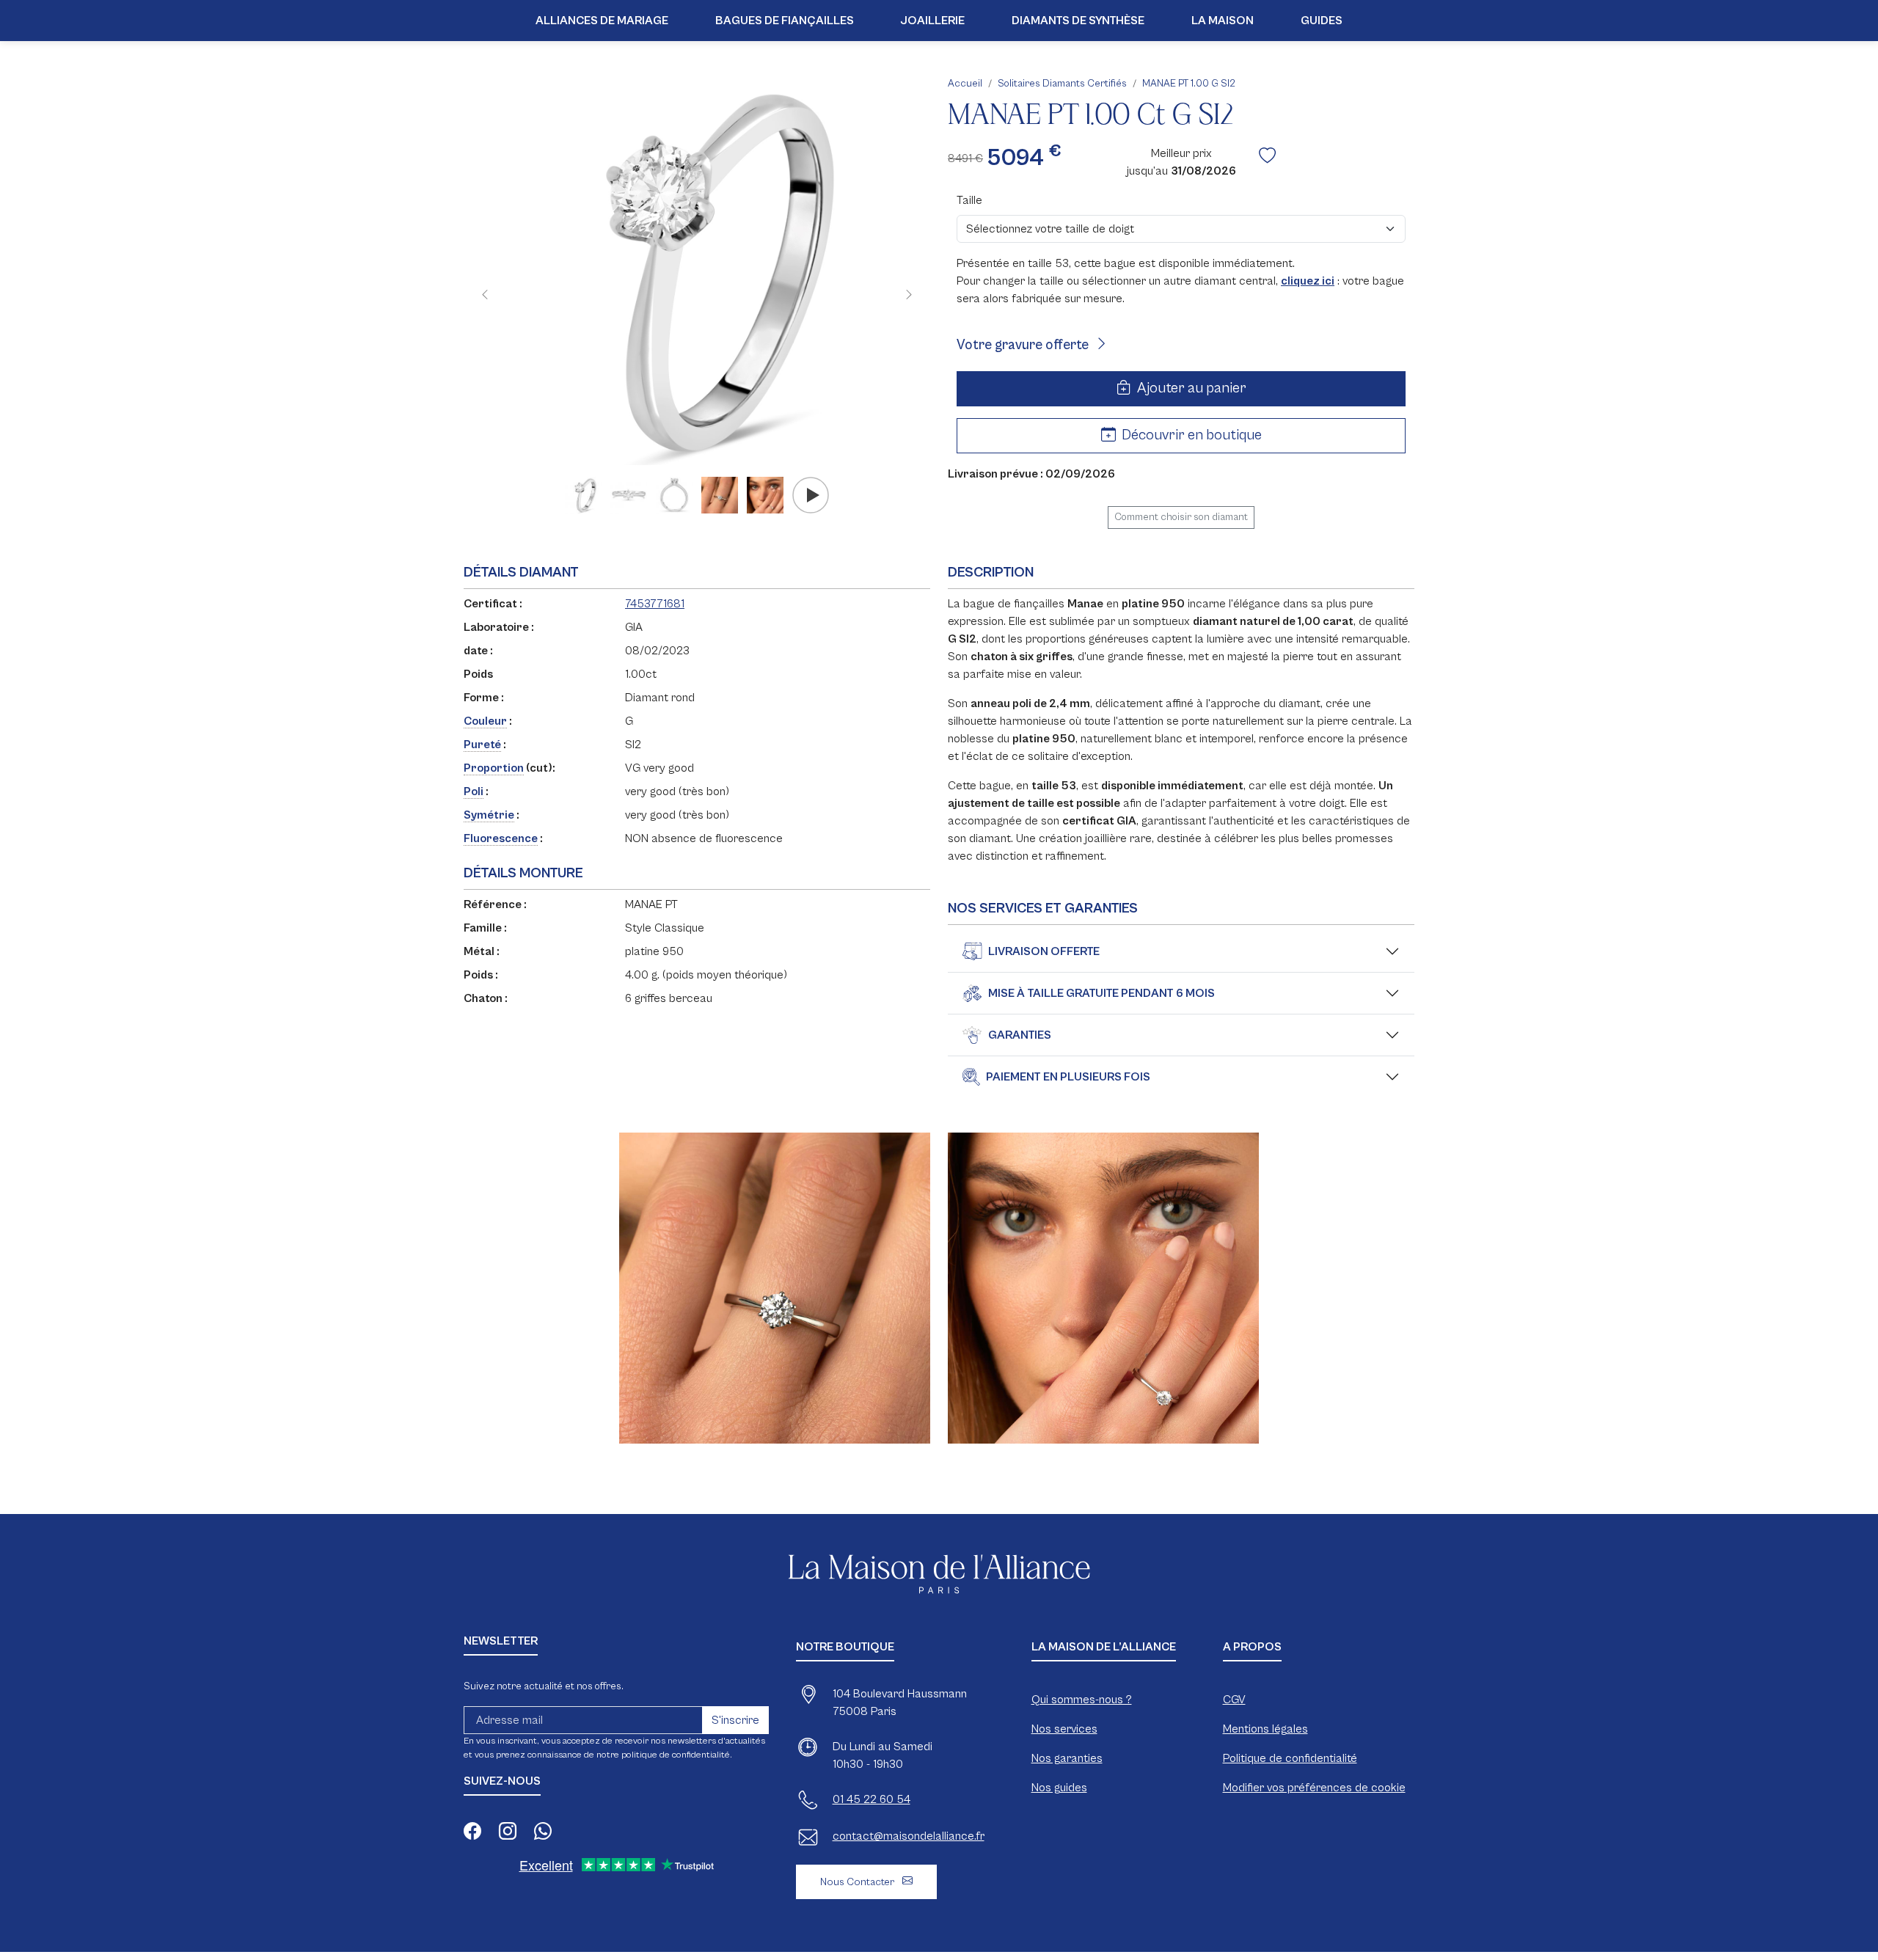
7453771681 (655, 604)
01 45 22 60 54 (872, 1799)
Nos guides (1059, 1788)
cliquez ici (1308, 281)
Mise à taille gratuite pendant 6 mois (1101, 993)
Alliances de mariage (602, 21)
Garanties (1020, 1035)
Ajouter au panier (1190, 388)
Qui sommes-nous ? (1082, 1700)
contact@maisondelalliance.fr (909, 1836)
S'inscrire (735, 1720)
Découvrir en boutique (1190, 435)
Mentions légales (1265, 1729)
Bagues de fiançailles (785, 21)
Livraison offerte (1044, 951)
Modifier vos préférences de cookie (1314, 1788)
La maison (1223, 21)
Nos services (1064, 1729)
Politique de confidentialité (1290, 1758)
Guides (1322, 21)
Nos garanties (1067, 1758)
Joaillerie (933, 21)
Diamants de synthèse (1078, 21)
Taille (969, 200)
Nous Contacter (858, 1882)
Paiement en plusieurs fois (1068, 1077)
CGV (1234, 1700)
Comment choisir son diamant (1181, 517)
